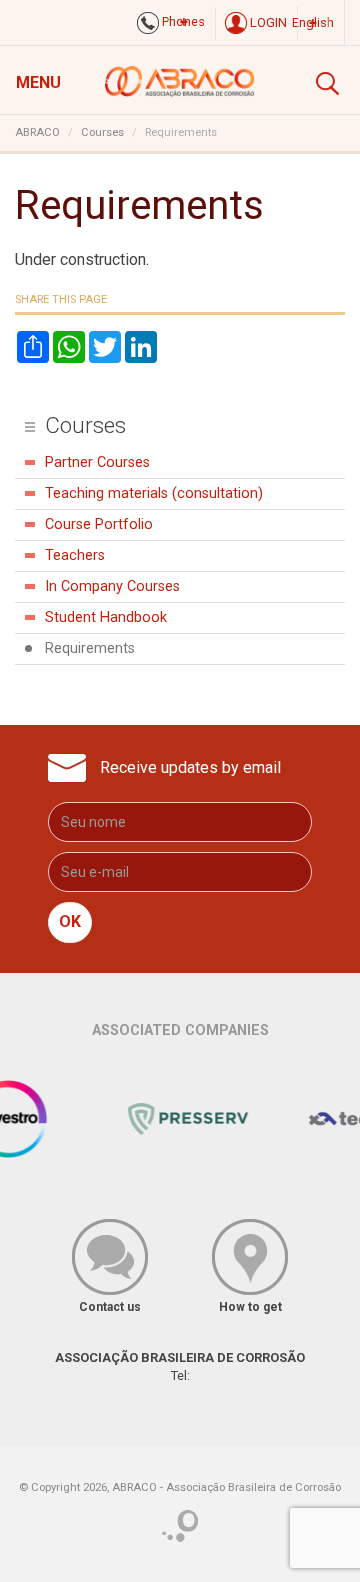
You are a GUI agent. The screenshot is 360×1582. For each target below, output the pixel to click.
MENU (38, 82)
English (313, 22)
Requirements (90, 648)
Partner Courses (97, 462)
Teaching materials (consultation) (154, 493)
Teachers (75, 555)
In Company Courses (112, 586)
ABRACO (37, 132)
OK (70, 921)
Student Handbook (106, 617)
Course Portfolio (99, 524)
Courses (102, 132)
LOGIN (267, 22)
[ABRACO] (180, 79)
